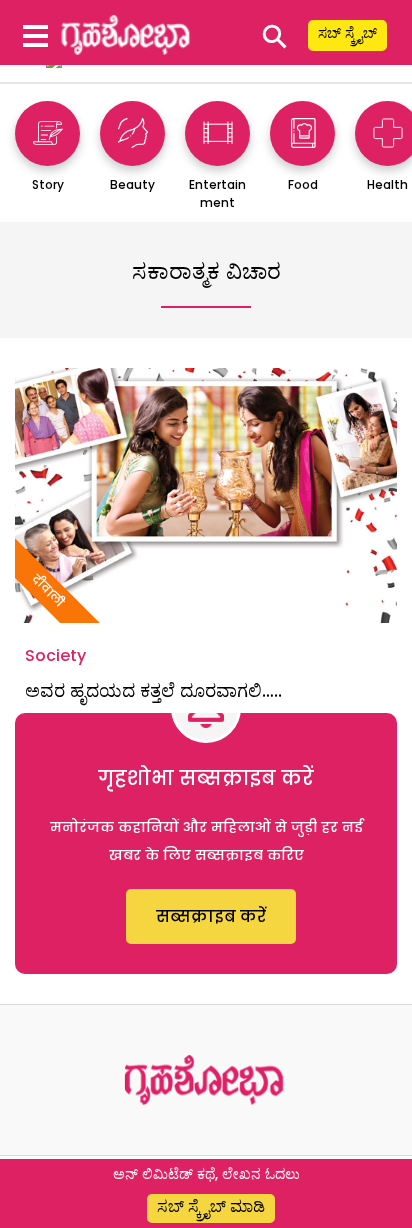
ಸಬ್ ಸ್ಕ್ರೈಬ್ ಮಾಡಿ (211, 1206)
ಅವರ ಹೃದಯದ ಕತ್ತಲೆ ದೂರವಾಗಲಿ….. (153, 690)
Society (55, 655)
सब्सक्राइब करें (211, 916)
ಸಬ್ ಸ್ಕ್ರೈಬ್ (347, 33)
